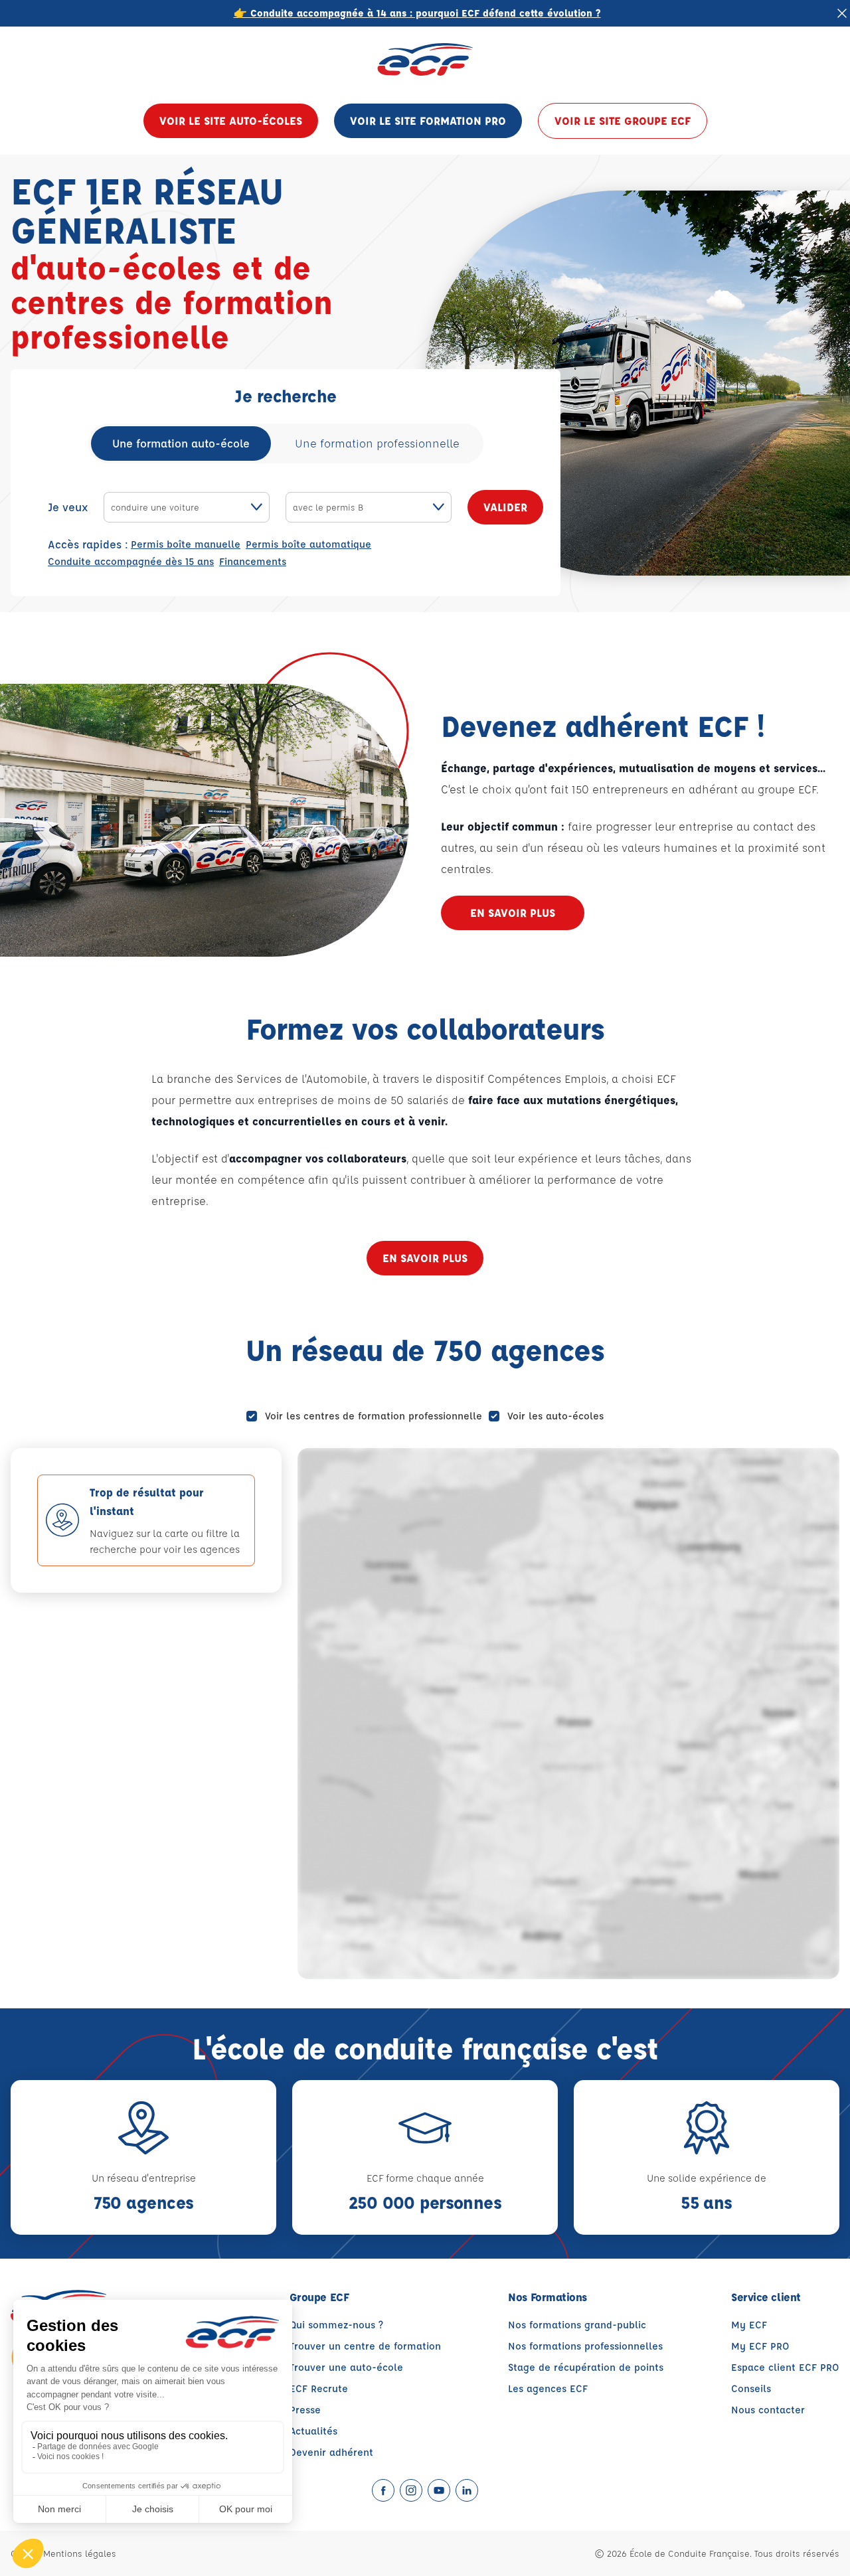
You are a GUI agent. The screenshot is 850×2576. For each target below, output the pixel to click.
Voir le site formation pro (428, 121)
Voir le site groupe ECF (623, 121)
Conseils (751, 2388)
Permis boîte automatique (308, 544)
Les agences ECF (548, 2388)
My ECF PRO (760, 2346)
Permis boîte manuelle (186, 544)
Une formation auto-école (181, 443)
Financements (253, 561)
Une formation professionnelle (377, 443)
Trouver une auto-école (346, 2367)
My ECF (749, 2325)
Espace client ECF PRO (785, 2367)
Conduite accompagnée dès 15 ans (131, 561)
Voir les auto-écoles (555, 1416)
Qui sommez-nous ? (336, 2325)
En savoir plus (513, 913)
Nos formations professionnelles (585, 2346)
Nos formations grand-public (577, 2325)
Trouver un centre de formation (365, 2346)
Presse (305, 2410)
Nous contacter (768, 2410)
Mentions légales (80, 2553)
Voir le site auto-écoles (231, 121)
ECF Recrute (319, 2388)
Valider (505, 507)
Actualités (313, 2431)
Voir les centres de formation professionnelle (374, 1416)
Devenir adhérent (331, 2452)
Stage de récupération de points (586, 2367)
